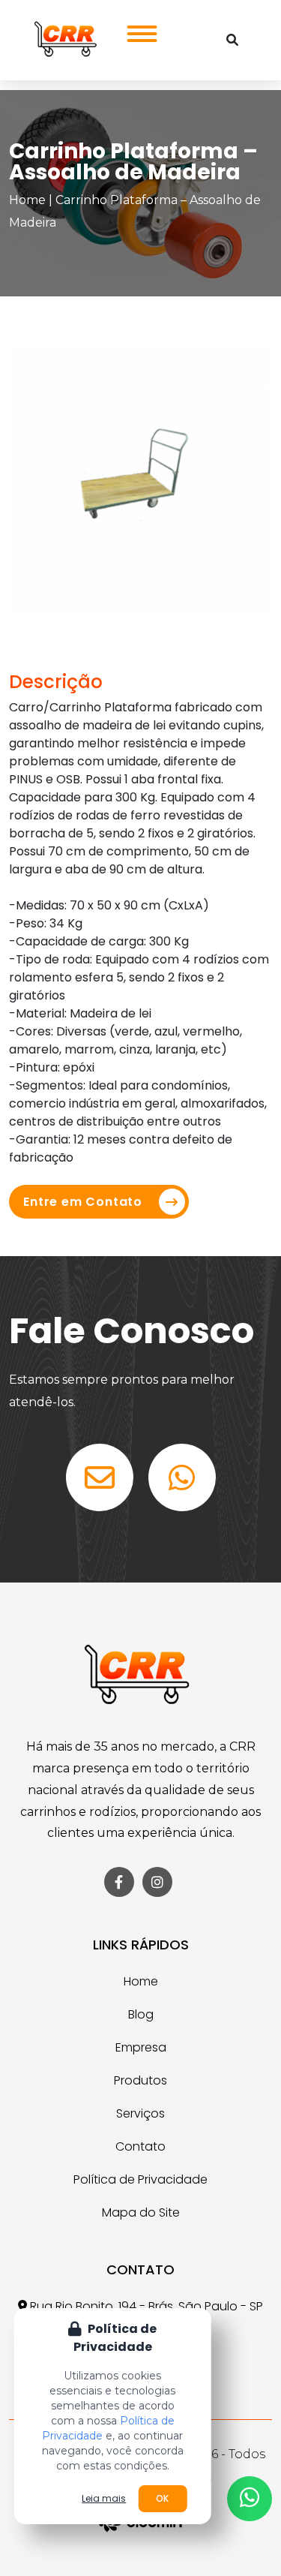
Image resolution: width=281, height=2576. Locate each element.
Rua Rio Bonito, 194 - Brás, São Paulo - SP (145, 2306)
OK (162, 2498)
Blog (141, 2014)
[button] (137, 30)
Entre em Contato (83, 1202)
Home (27, 200)
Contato (140, 2146)
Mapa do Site (141, 2212)
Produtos (140, 2080)
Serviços (140, 2113)
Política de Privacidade (140, 2179)
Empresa (141, 2047)
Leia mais (104, 2499)
